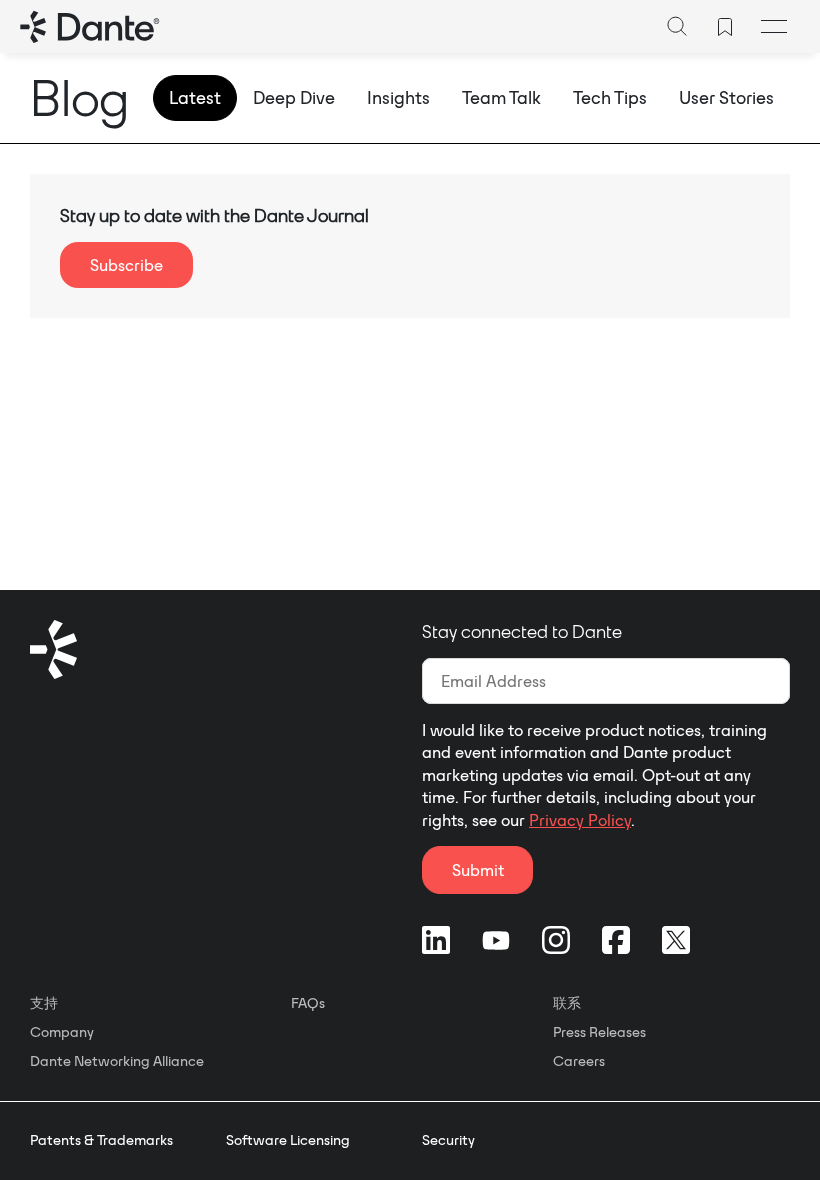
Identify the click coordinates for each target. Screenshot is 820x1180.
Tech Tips (610, 97)
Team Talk (501, 97)
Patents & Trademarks (101, 1140)
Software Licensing (288, 1140)
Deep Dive (294, 97)
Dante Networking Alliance (117, 1061)
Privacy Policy (580, 820)
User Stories (726, 97)
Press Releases (599, 1032)
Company (62, 1032)
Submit (478, 870)
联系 (567, 1003)
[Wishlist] (725, 27)
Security (448, 1140)
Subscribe (126, 265)
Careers (579, 1061)
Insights (398, 97)
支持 (44, 1003)
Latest (195, 97)
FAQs (308, 1003)
